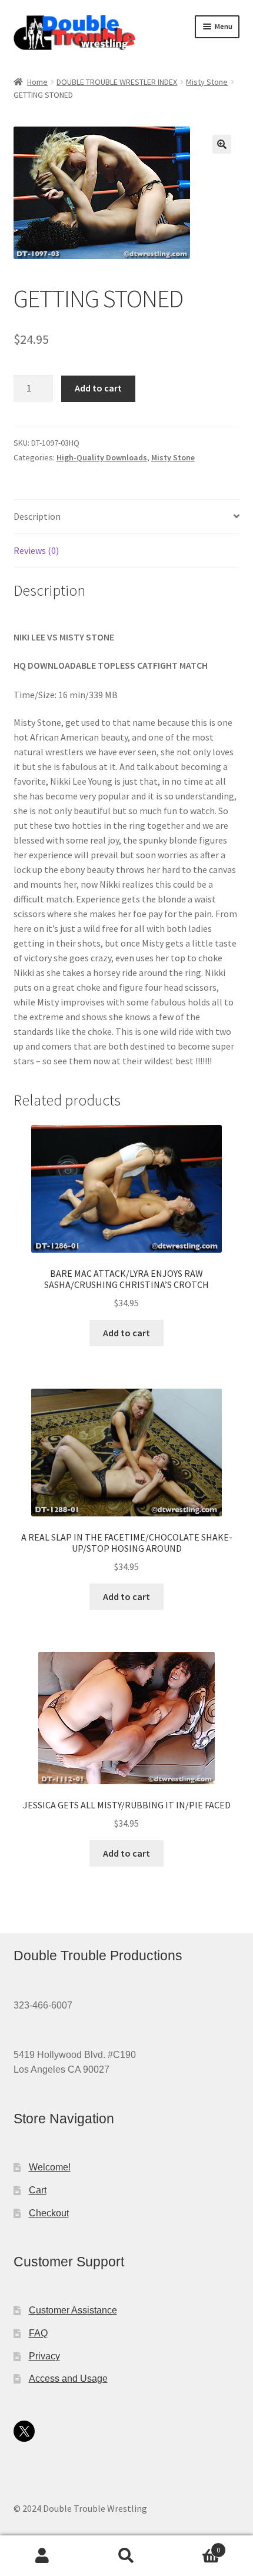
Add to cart (98, 388)
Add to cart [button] (126, 1333)
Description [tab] (37, 516)
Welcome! (50, 2167)
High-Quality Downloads (102, 457)
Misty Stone (207, 82)
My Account (42, 2556)
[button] (222, 144)
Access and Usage (68, 2379)
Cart (38, 2190)
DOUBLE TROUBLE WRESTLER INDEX (117, 82)
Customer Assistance (73, 2310)
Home (37, 82)
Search (126, 2556)
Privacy (44, 2356)
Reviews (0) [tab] (36, 550)
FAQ (38, 2333)
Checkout (49, 2213)
